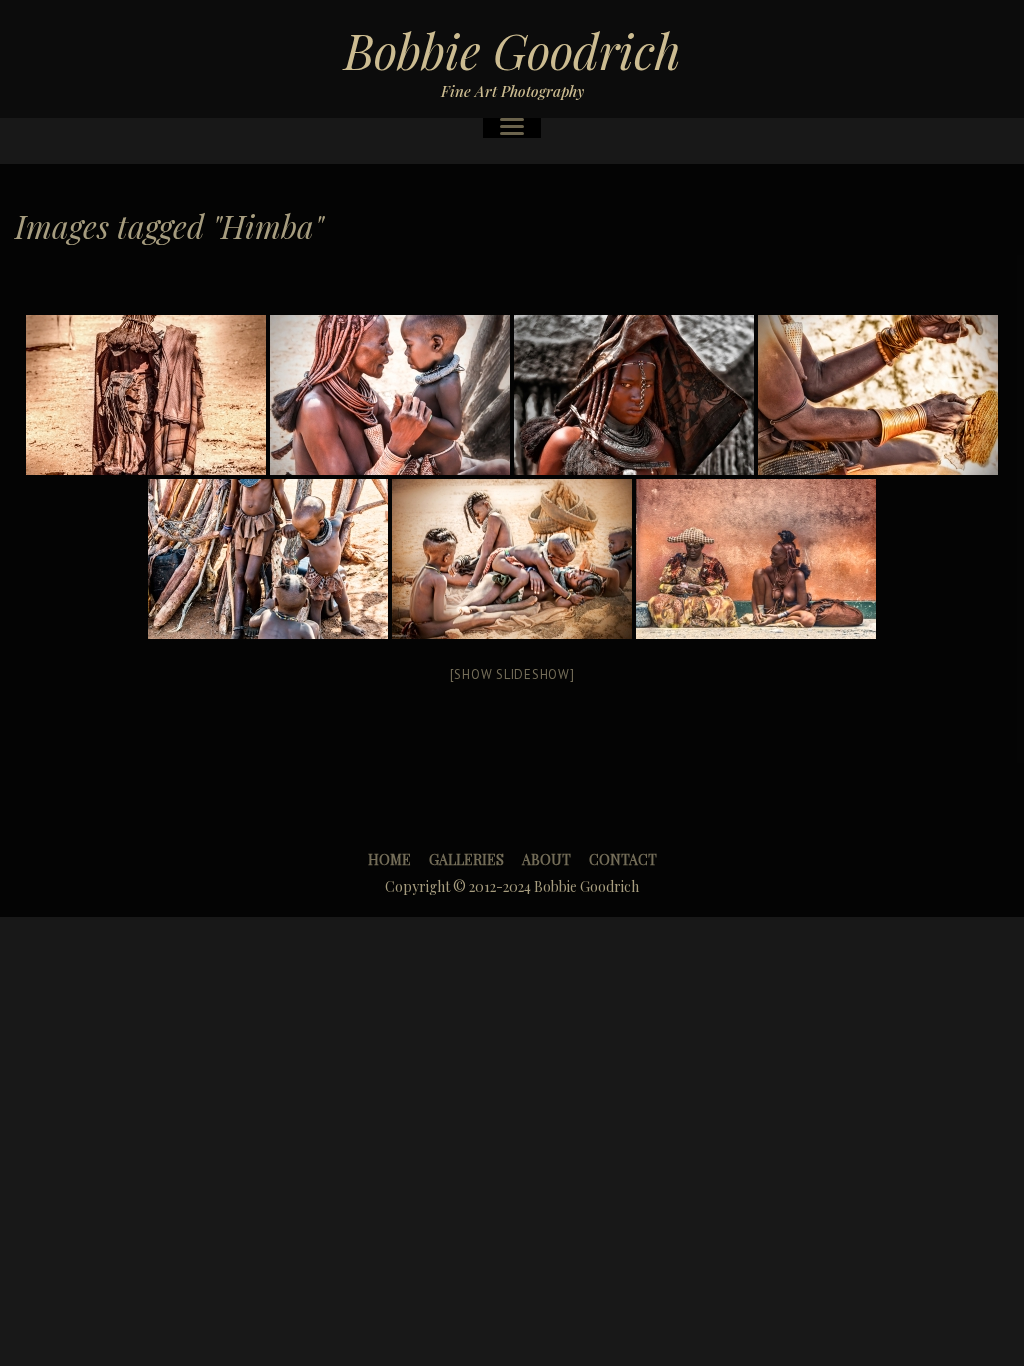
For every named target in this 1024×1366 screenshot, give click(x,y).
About (546, 859)
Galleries (466, 859)
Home (389, 859)
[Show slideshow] (512, 674)
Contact (623, 859)
